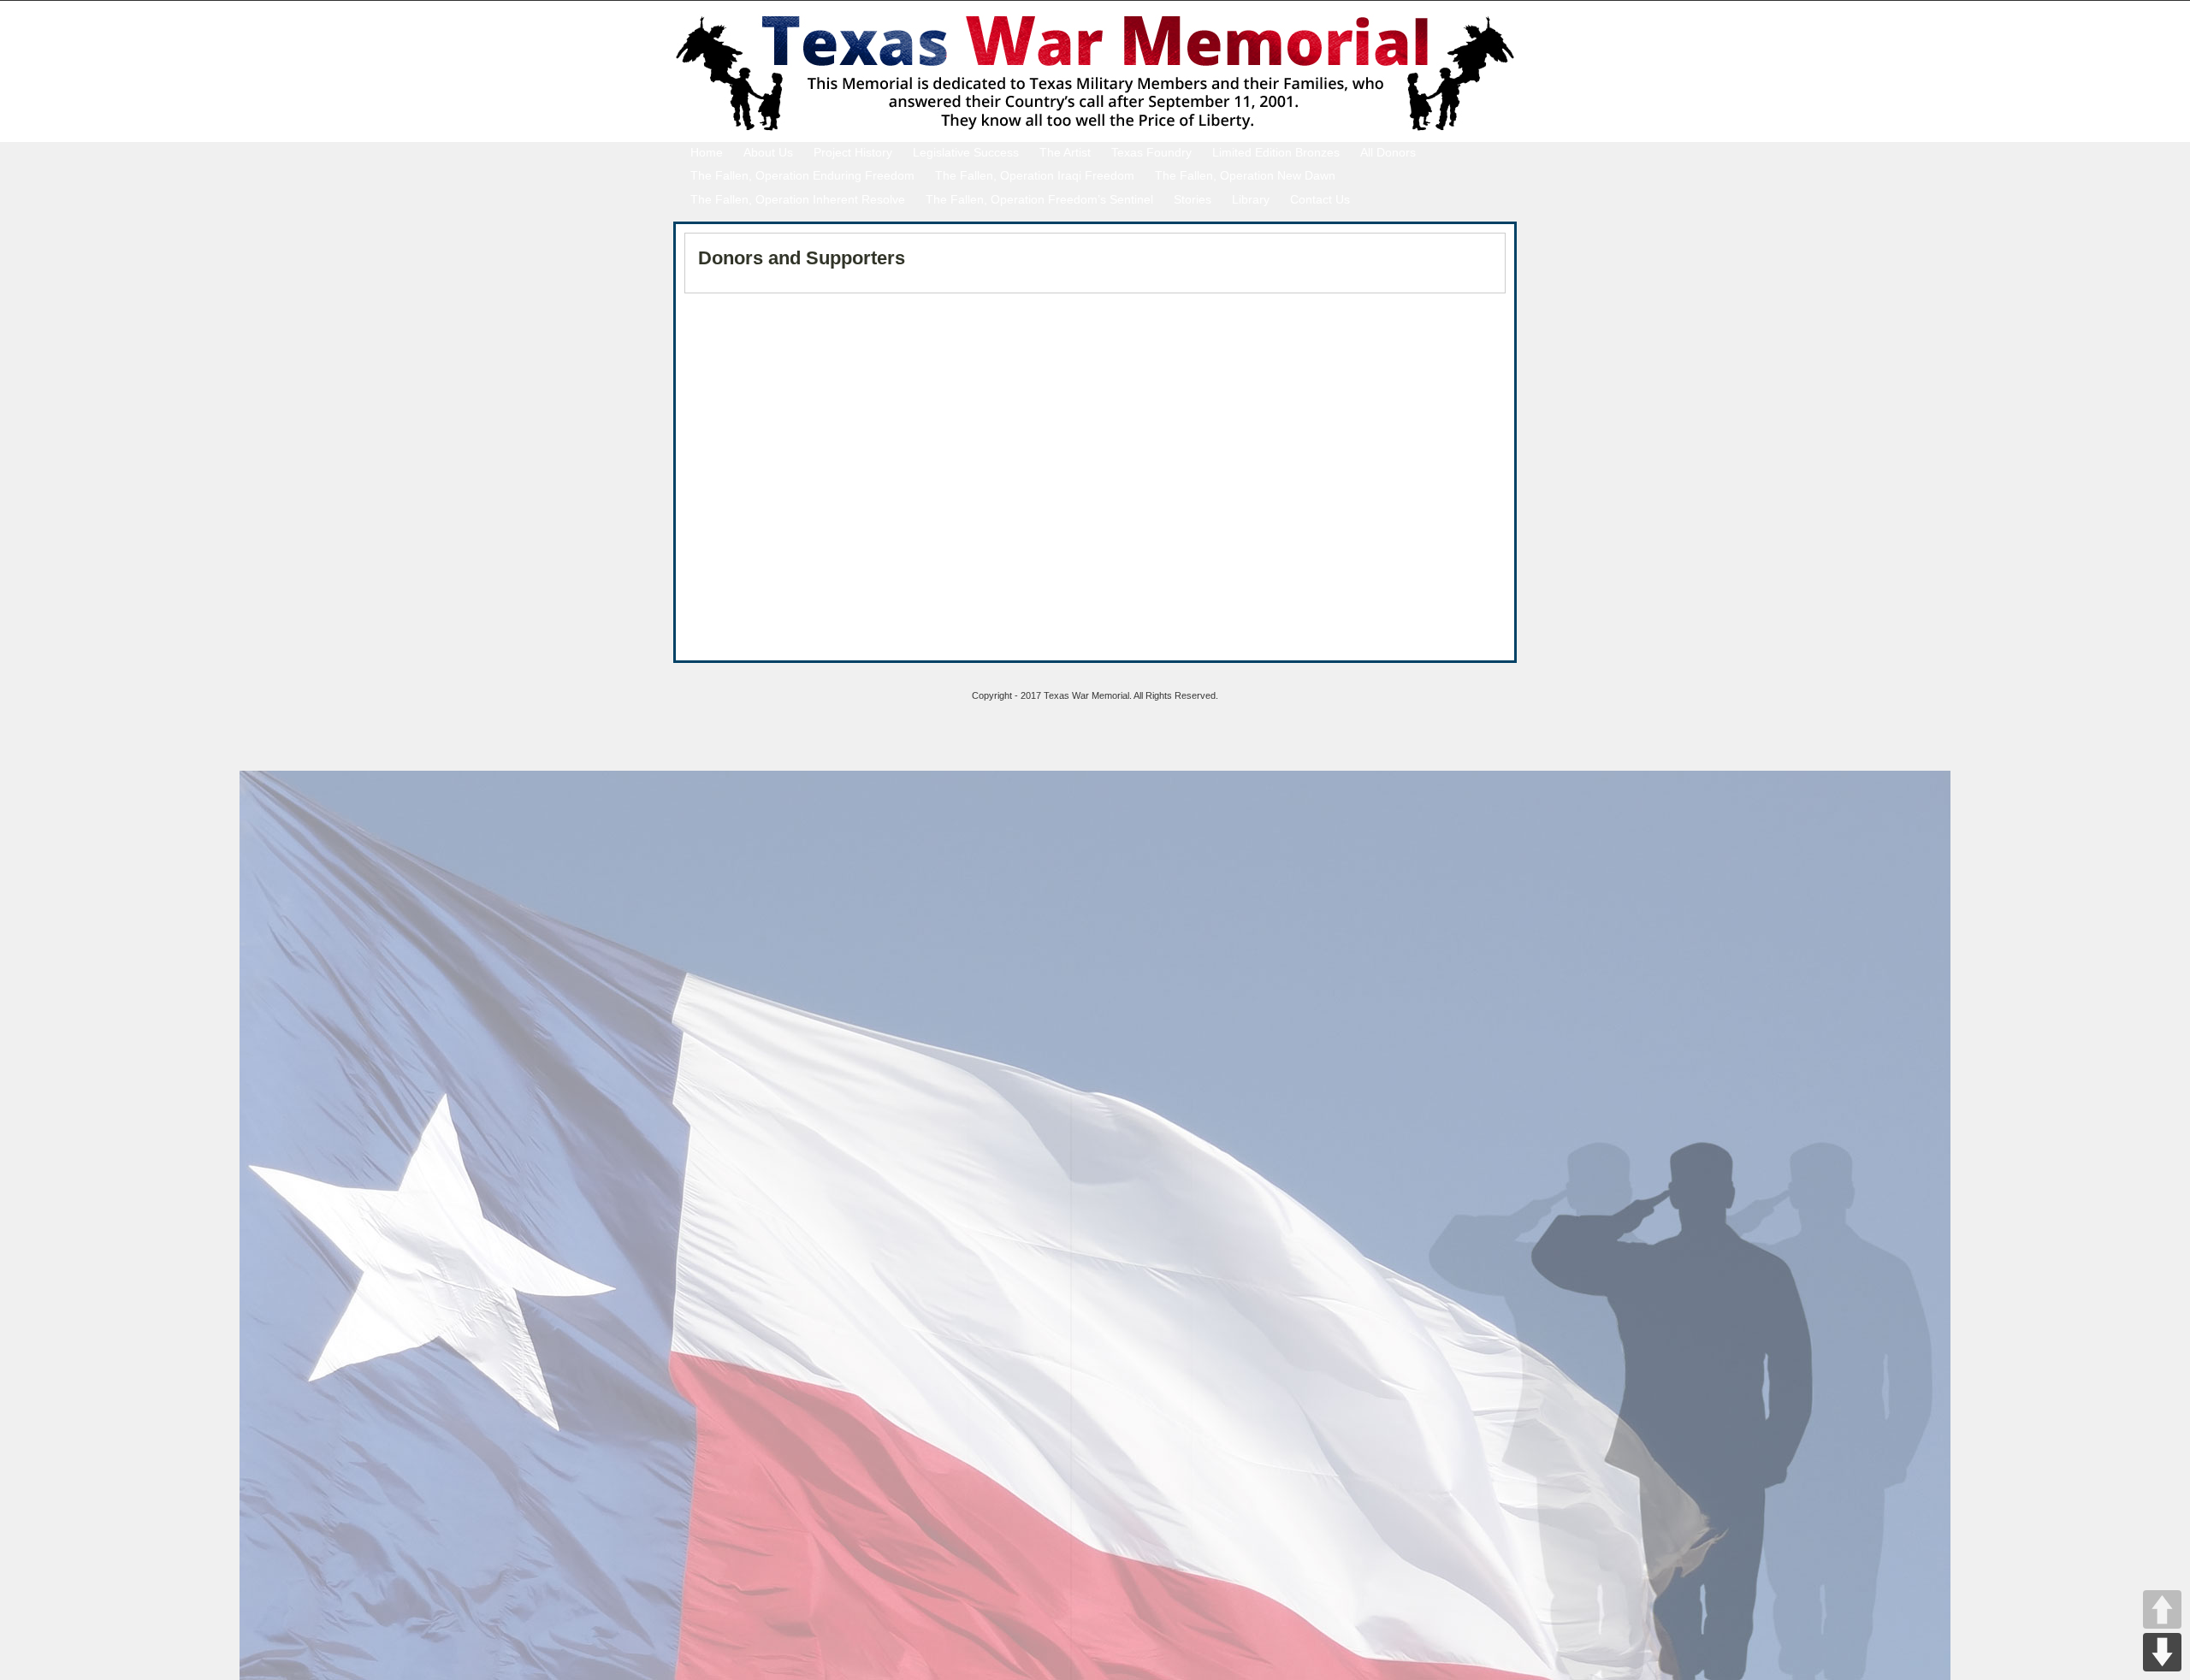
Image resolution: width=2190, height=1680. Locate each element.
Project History (853, 152)
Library (1251, 199)
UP (2162, 1609)
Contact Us (1320, 199)
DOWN (2162, 1652)
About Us (768, 152)
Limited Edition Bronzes (1276, 152)
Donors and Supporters (802, 258)
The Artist (1065, 152)
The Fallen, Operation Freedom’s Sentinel (1039, 199)
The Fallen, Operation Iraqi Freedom (1035, 175)
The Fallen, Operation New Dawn (1245, 175)
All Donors (1388, 152)
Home (707, 152)
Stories (1193, 199)
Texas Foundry (1151, 152)
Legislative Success (966, 152)
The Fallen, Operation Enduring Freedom (802, 175)
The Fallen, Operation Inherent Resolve (798, 199)
